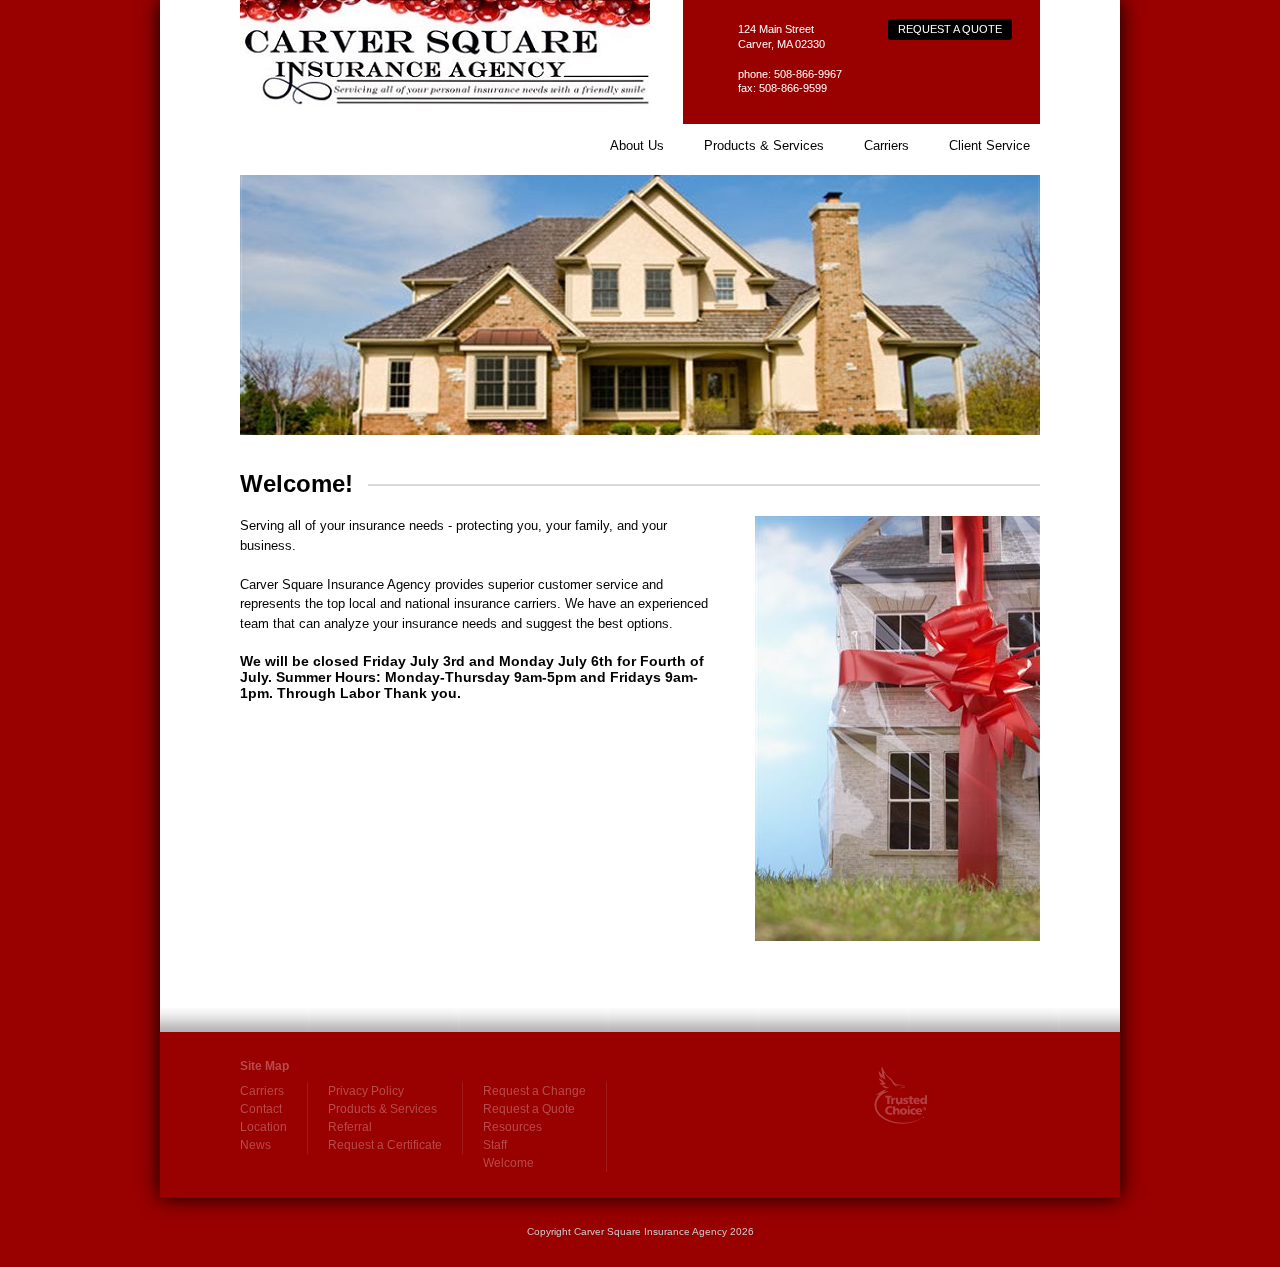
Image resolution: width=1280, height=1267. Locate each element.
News (255, 1145)
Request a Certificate (385, 1145)
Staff (495, 1145)
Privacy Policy (366, 1091)
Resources (512, 1127)
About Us (637, 145)
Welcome (508, 1163)
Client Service (989, 145)
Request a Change (534, 1091)
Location (263, 1127)
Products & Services (764, 145)
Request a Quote (950, 29)
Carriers (886, 145)
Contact (261, 1109)
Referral (350, 1127)
